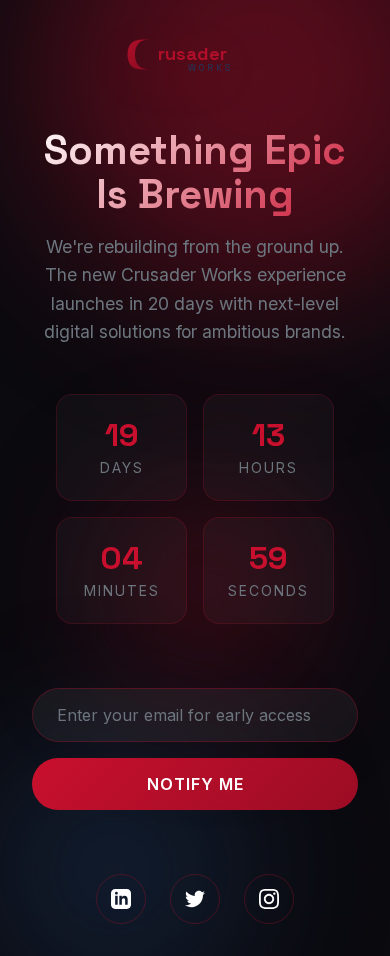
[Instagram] (269, 899)
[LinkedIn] (121, 899)
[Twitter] (195, 899)
